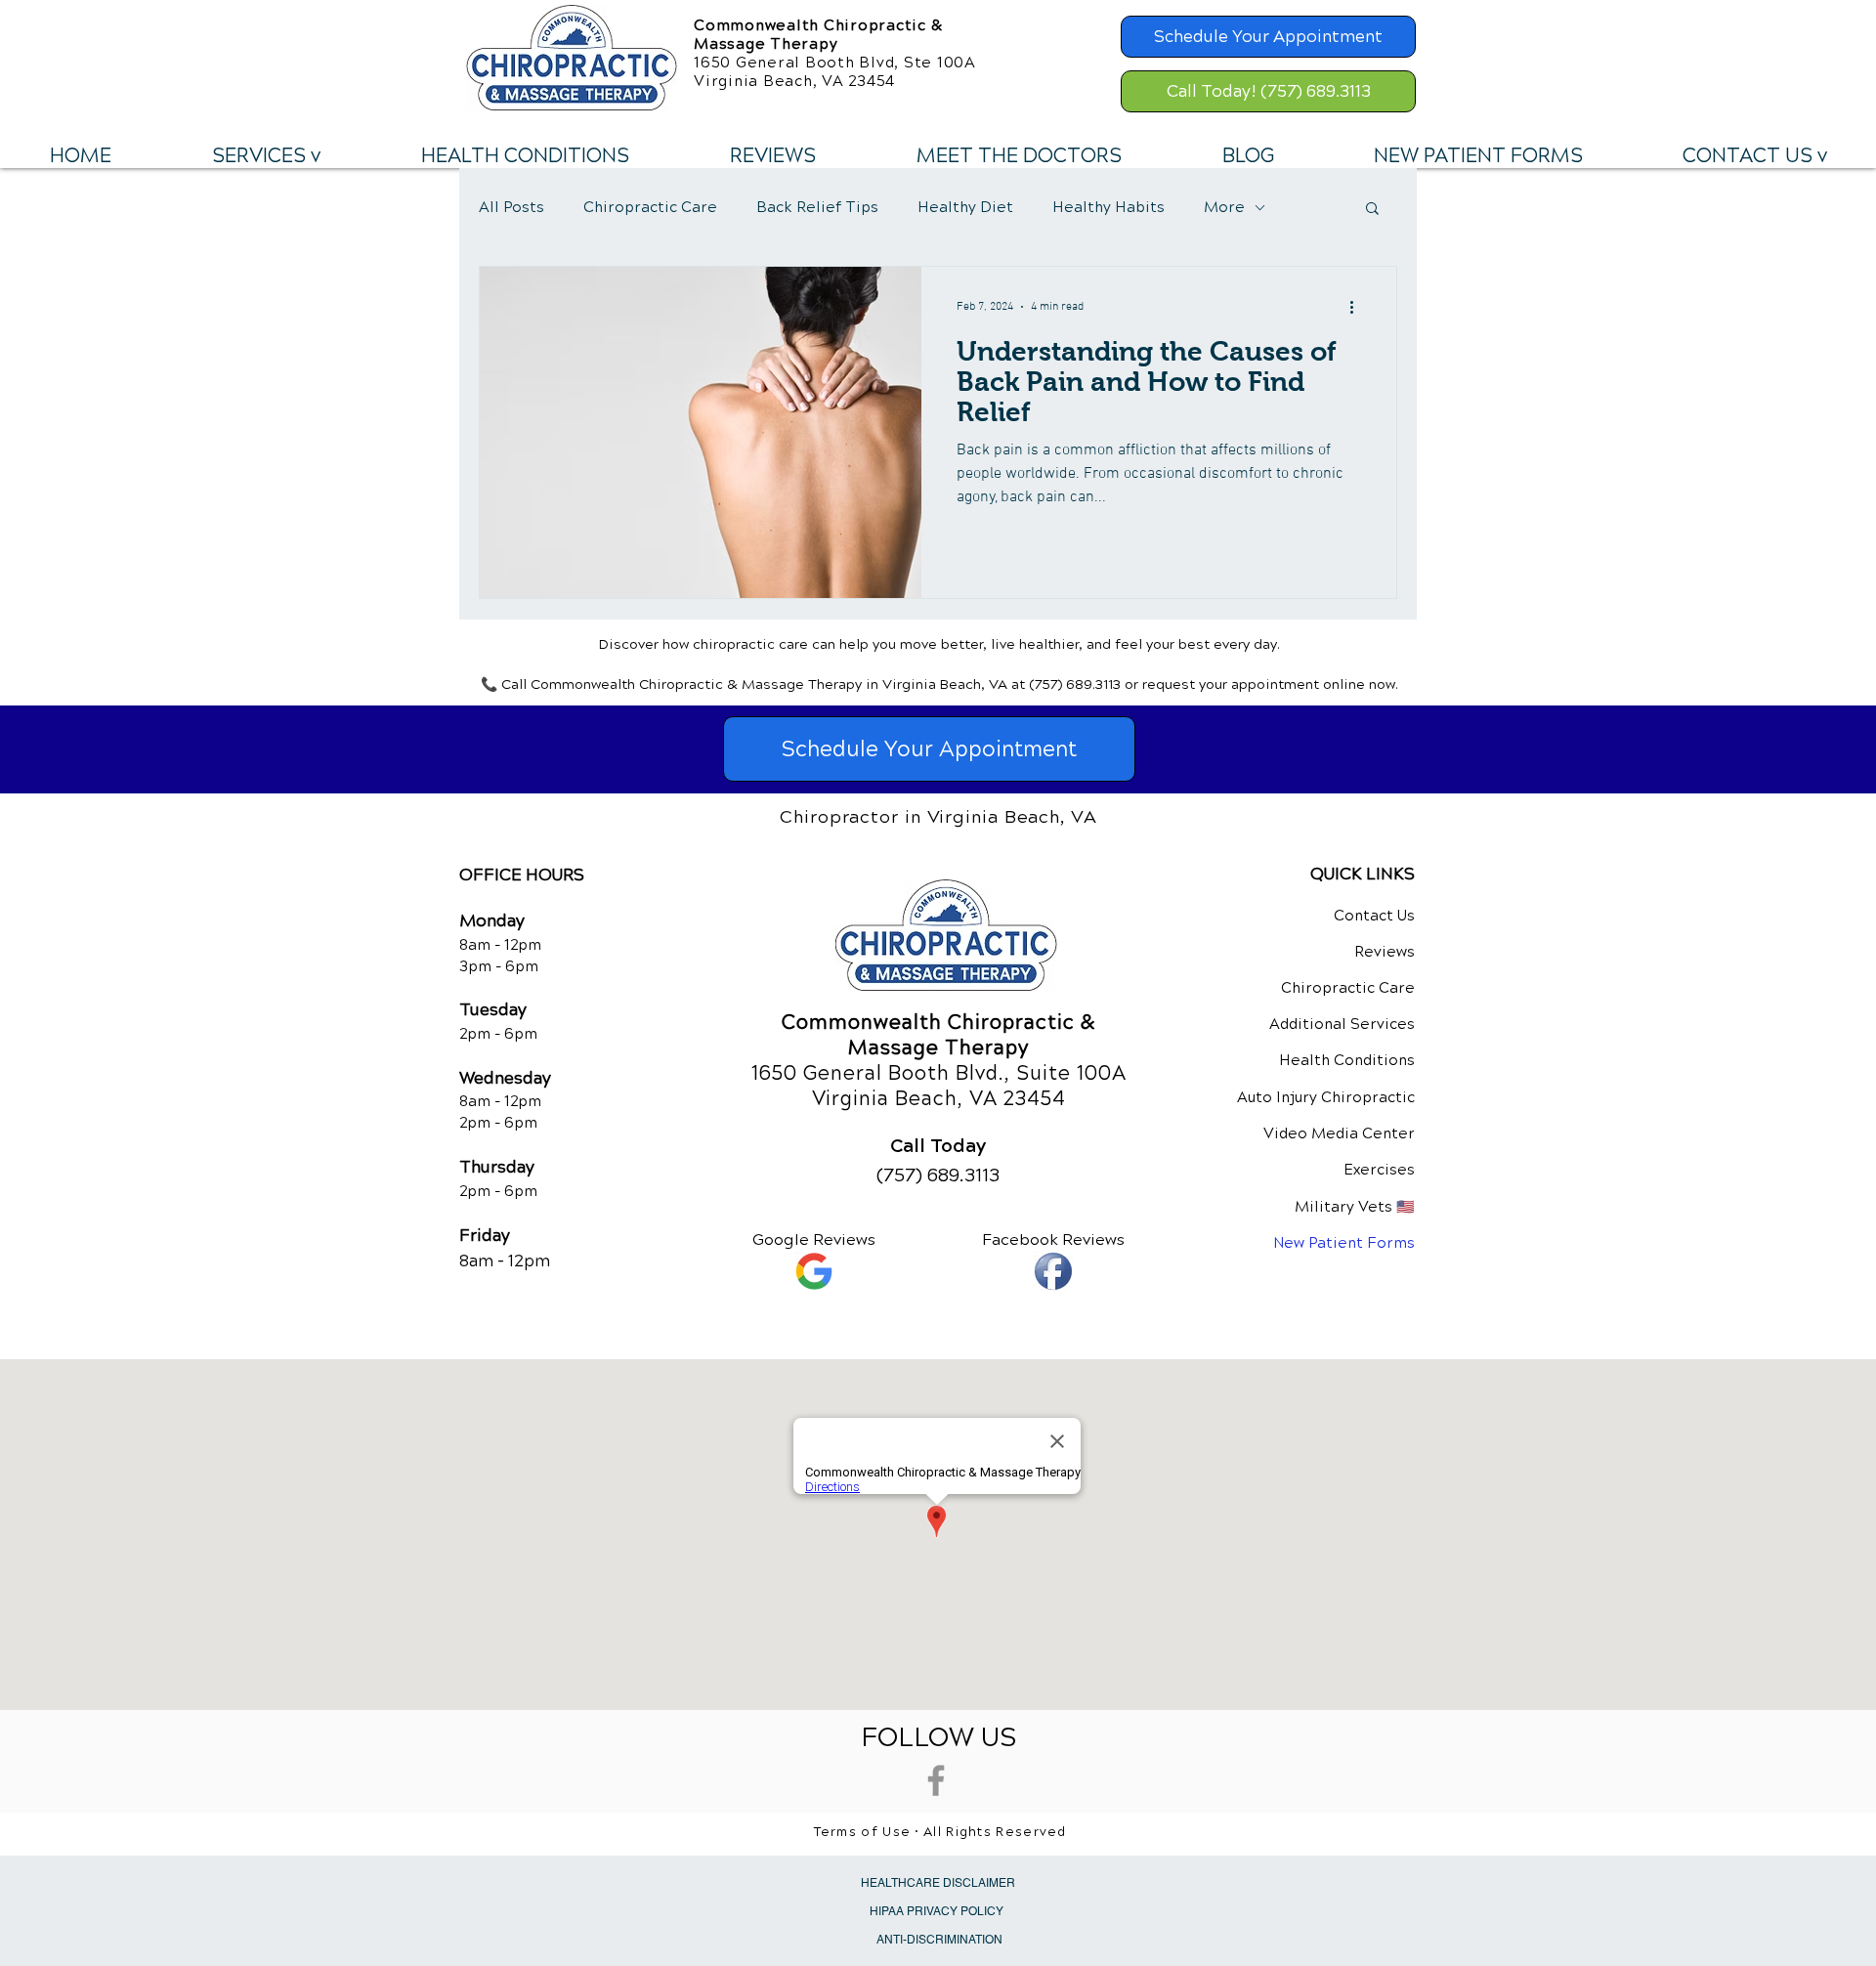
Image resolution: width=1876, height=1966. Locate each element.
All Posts (512, 207)
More (1224, 207)
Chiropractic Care (650, 207)
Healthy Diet (965, 207)
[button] (266, 156)
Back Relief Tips (817, 207)
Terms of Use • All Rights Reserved (940, 1832)
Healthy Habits (1109, 207)
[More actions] (1358, 307)
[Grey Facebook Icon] (936, 1780)
